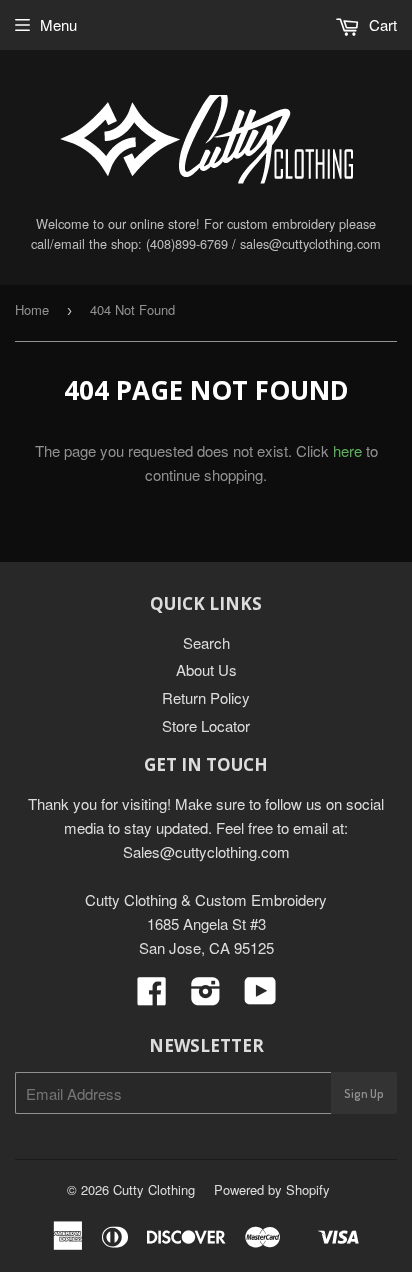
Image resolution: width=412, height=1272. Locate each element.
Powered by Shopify (272, 1189)
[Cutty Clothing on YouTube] (260, 996)
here (347, 450)
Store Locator (206, 725)
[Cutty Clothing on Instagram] (206, 996)
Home (32, 309)
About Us (206, 669)
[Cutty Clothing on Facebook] (152, 996)
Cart (381, 24)
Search (206, 642)
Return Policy (206, 697)
